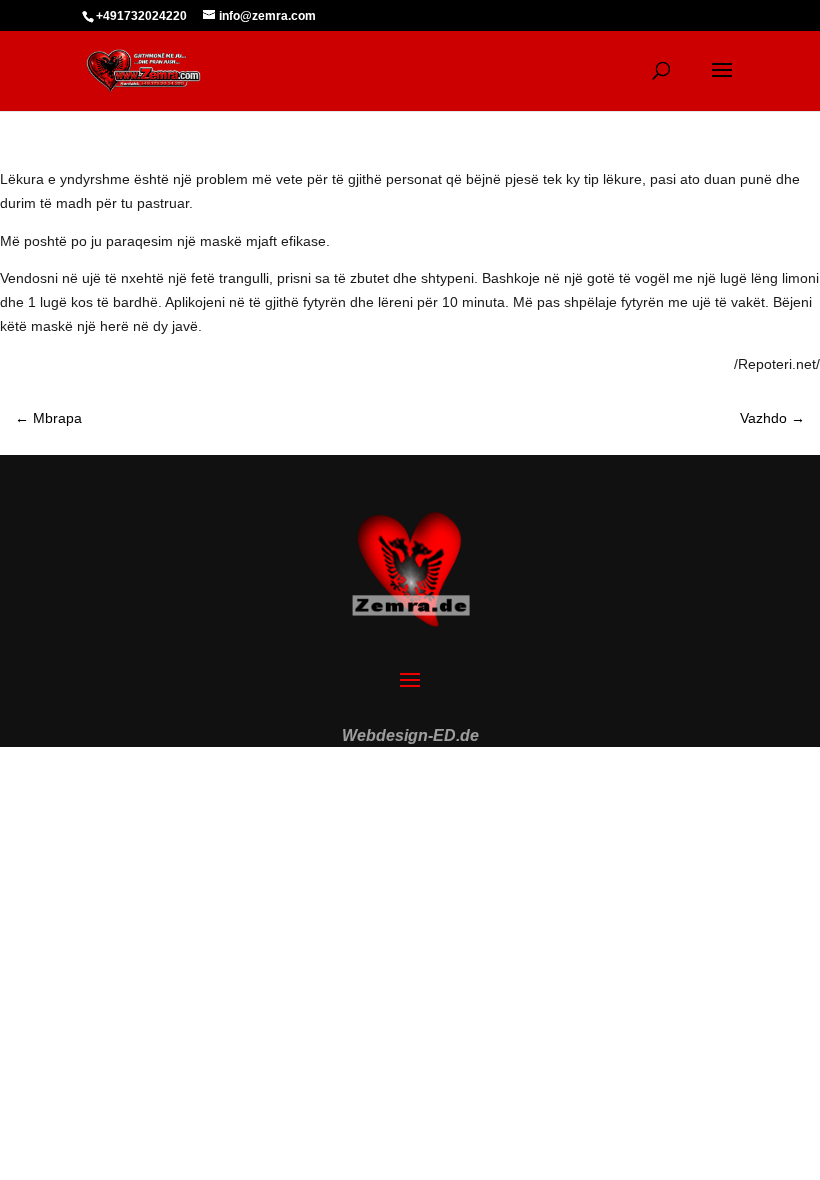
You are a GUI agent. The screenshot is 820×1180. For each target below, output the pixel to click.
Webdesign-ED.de (410, 735)
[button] (44, 1136)
